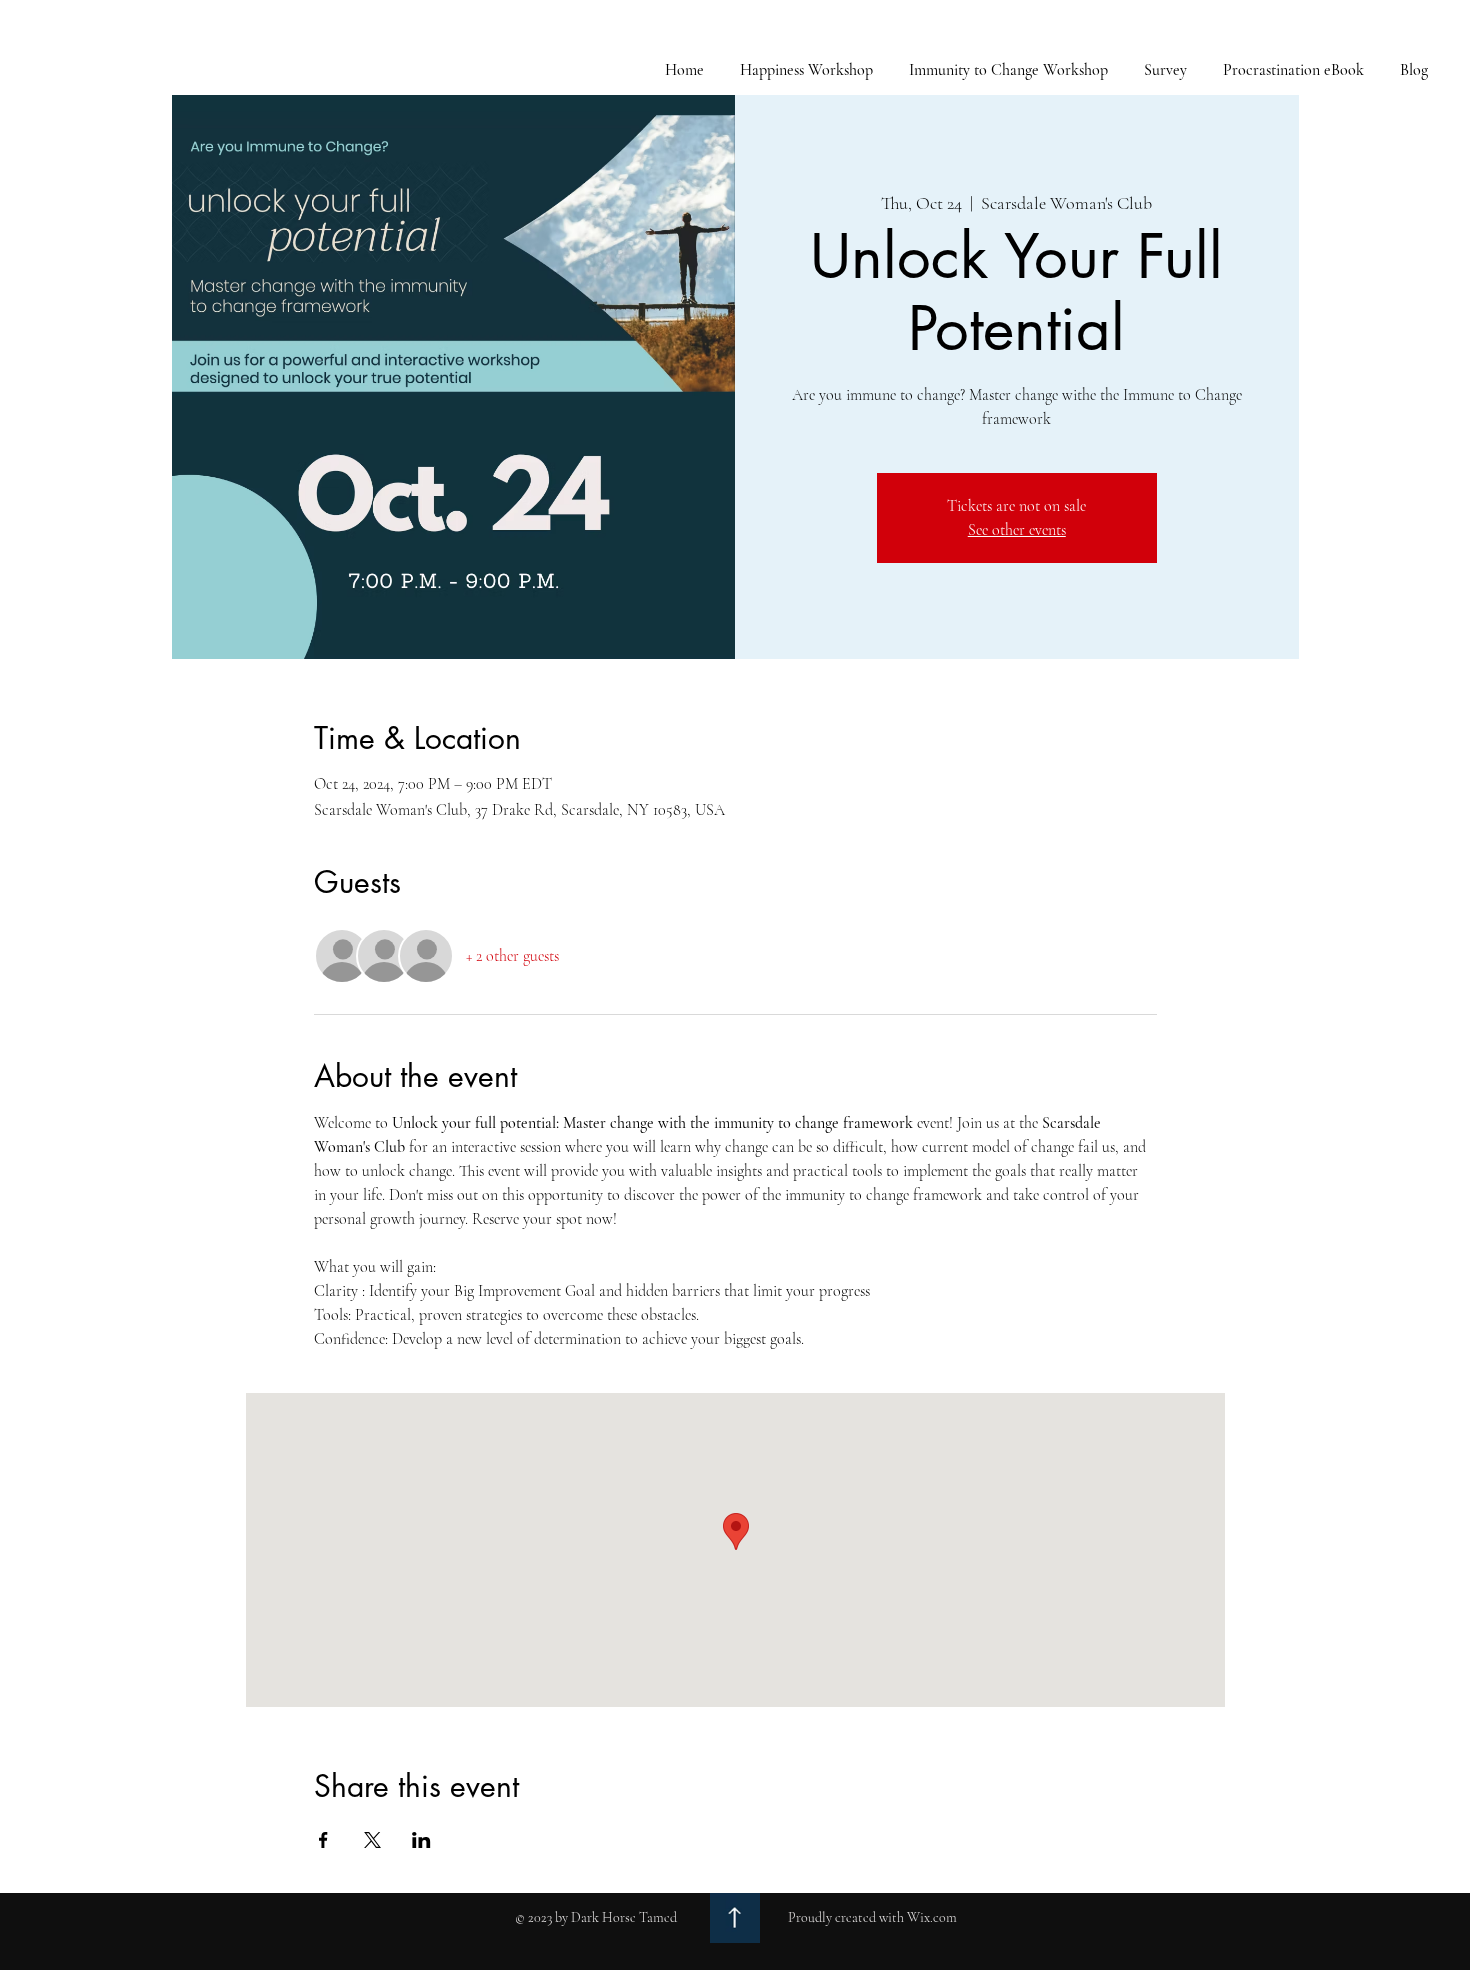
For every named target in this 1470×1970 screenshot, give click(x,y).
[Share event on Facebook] (323, 1840)
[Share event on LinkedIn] (421, 1840)
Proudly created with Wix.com (872, 1917)
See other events (1017, 530)
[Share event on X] (372, 1840)
